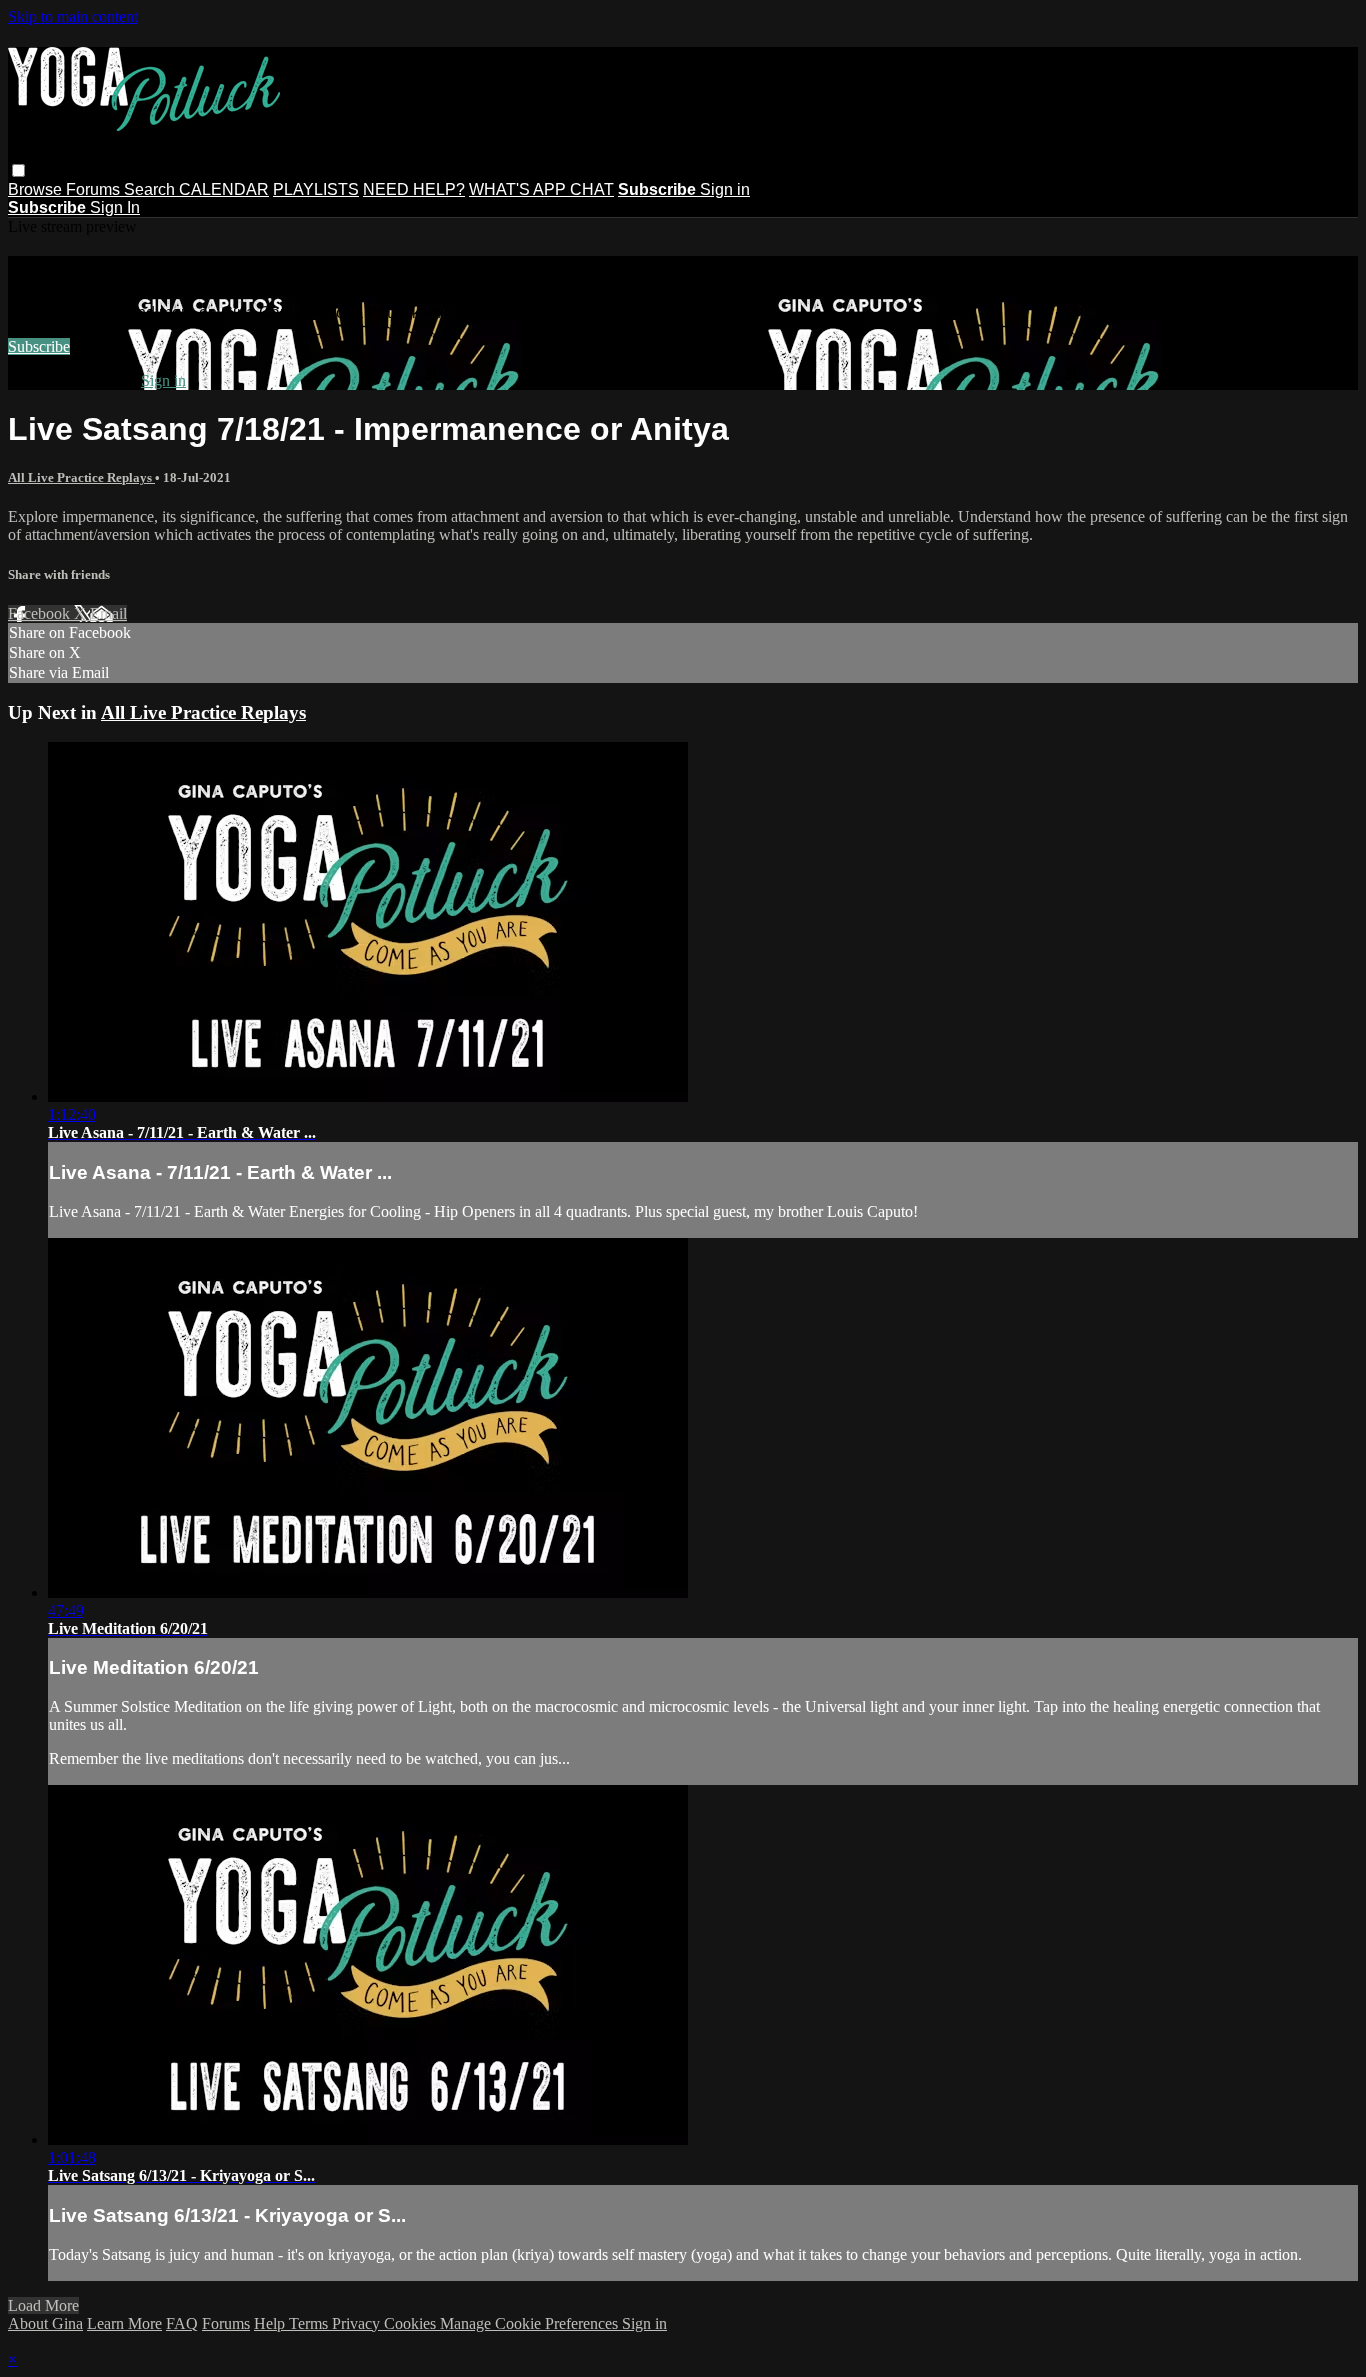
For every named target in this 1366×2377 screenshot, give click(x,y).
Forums (95, 189)
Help (271, 2323)
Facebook (41, 613)
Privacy (358, 2323)
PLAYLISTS (316, 189)
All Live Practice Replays (81, 477)
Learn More (124, 2323)
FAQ (182, 2323)
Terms (310, 2323)
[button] (18, 170)
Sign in (725, 189)
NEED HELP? (414, 189)
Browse (37, 189)
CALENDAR (224, 189)
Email (108, 613)
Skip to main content (73, 16)
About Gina (45, 2323)
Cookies (412, 2323)
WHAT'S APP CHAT (541, 189)
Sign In (115, 207)
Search (151, 189)
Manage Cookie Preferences (531, 2323)
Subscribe (39, 346)
